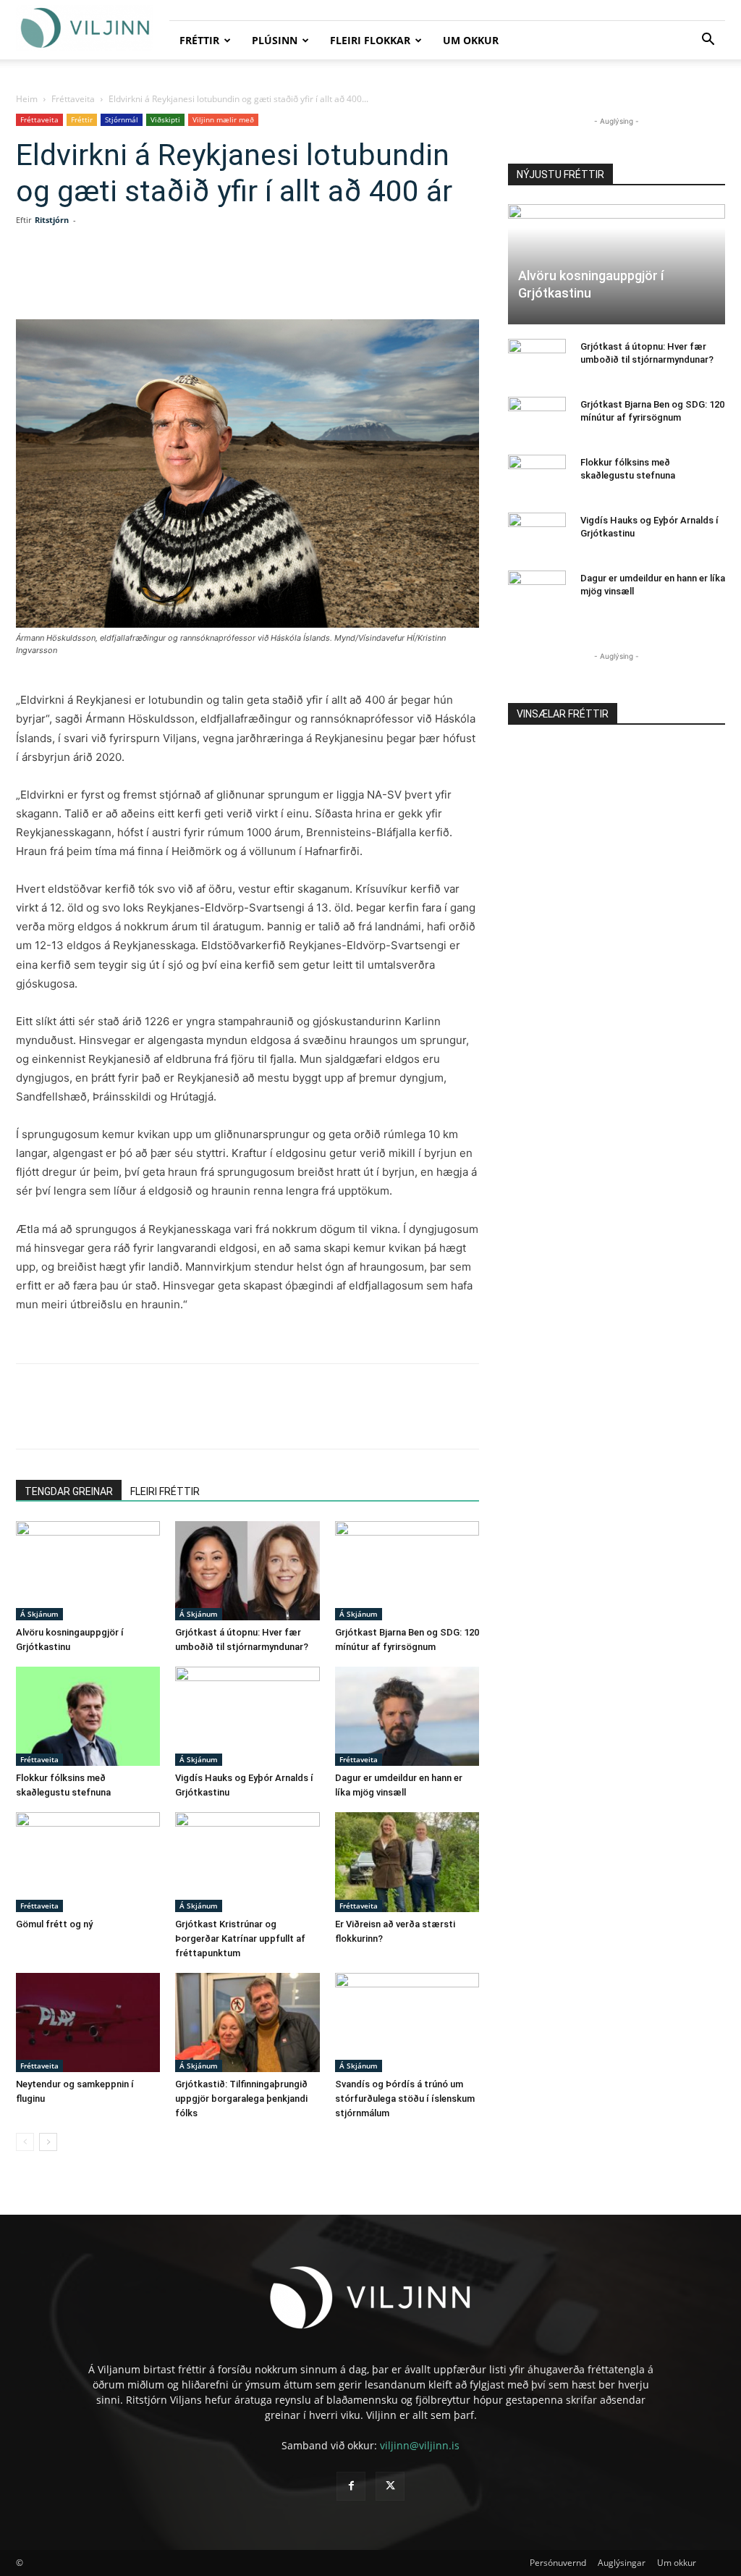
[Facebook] (113, 278)
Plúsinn (275, 40)
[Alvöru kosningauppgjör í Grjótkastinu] (88, 1571)
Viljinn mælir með (223, 119)
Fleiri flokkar (370, 40)
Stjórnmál (122, 119)
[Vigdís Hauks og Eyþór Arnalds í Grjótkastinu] (247, 1716)
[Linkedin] (179, 278)
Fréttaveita (73, 99)
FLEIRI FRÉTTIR (165, 1491)
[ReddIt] (213, 278)
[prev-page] (25, 2142)
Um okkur (471, 40)
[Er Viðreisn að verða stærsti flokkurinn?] (407, 1862)
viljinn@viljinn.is (420, 2445)
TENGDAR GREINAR (69, 1491)
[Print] (279, 278)
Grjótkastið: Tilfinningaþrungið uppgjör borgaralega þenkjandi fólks (241, 2099)
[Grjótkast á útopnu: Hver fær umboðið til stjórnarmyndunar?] (247, 1571)
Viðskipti (165, 119)
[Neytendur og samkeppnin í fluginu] (88, 2023)
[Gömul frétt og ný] (88, 1862)
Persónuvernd (558, 2563)
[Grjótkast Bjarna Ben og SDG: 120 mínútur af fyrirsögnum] (407, 1571)
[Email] (246, 278)
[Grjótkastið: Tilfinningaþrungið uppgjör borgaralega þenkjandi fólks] (247, 2023)
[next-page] (48, 2142)
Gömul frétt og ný (54, 1924)
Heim (27, 99)
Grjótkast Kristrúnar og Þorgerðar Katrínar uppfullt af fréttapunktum (240, 1939)
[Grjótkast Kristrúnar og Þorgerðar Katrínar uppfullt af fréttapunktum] (247, 1862)
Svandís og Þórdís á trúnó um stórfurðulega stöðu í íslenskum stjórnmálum (405, 2099)
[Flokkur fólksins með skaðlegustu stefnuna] (88, 1716)
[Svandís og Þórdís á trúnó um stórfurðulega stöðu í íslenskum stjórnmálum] (407, 2023)
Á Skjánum (39, 1614)
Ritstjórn (52, 220)
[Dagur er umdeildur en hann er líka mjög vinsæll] (407, 1716)
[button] (708, 41)
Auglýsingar (622, 2563)
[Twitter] (146, 278)
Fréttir (199, 40)
